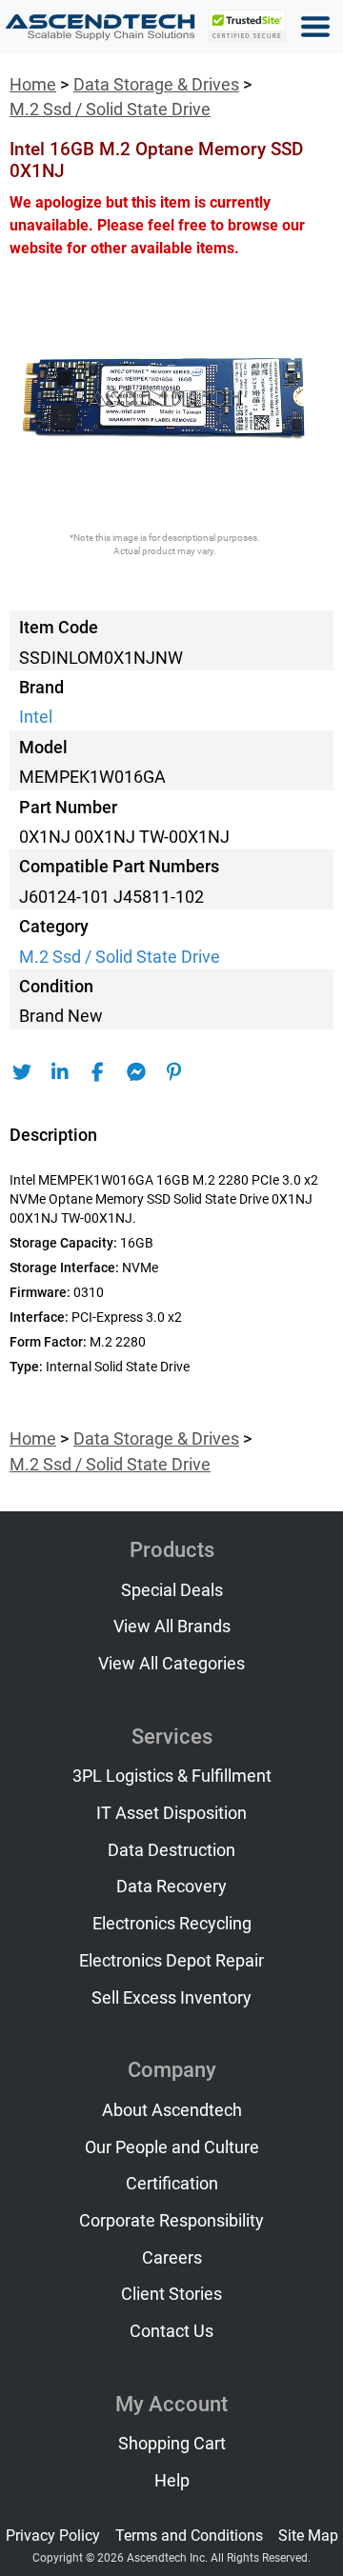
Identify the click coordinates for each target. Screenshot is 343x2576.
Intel (36, 717)
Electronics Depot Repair (171, 1961)
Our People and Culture (172, 2147)
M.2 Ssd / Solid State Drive (110, 110)
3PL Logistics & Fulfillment (172, 1776)
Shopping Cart (172, 2444)
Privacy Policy (53, 2536)
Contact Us (171, 2331)
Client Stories (171, 2294)
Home (33, 85)
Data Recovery (171, 1887)
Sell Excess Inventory (171, 1998)
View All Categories (171, 1664)
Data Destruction (171, 1850)
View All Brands (172, 1627)
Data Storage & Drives (156, 85)
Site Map (308, 2536)
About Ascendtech (172, 2110)
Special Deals (172, 1590)
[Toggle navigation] (315, 27)
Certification (172, 2184)
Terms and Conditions (189, 2536)
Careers (172, 2258)
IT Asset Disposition (171, 1813)
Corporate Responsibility (171, 2221)
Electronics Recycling (172, 1924)
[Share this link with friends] (21, 1072)
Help (172, 2481)
